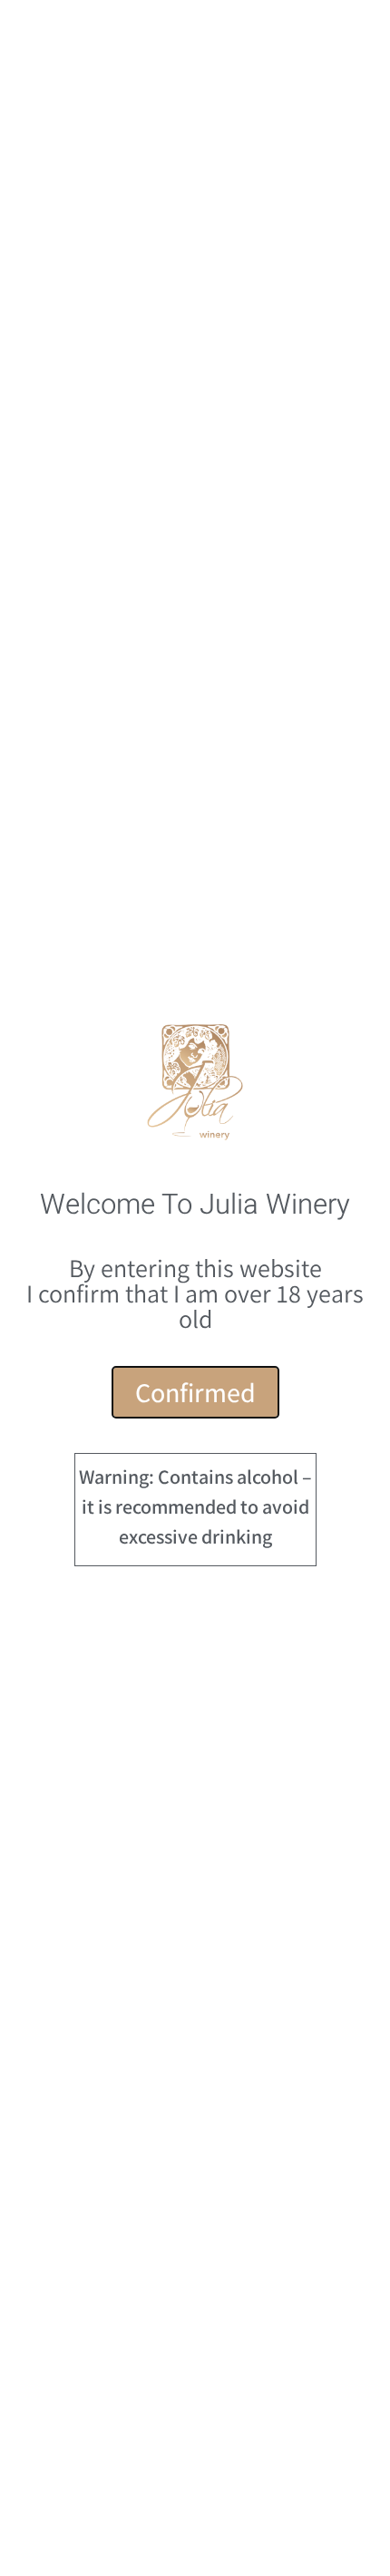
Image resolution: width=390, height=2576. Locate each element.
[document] (195, 1288)
